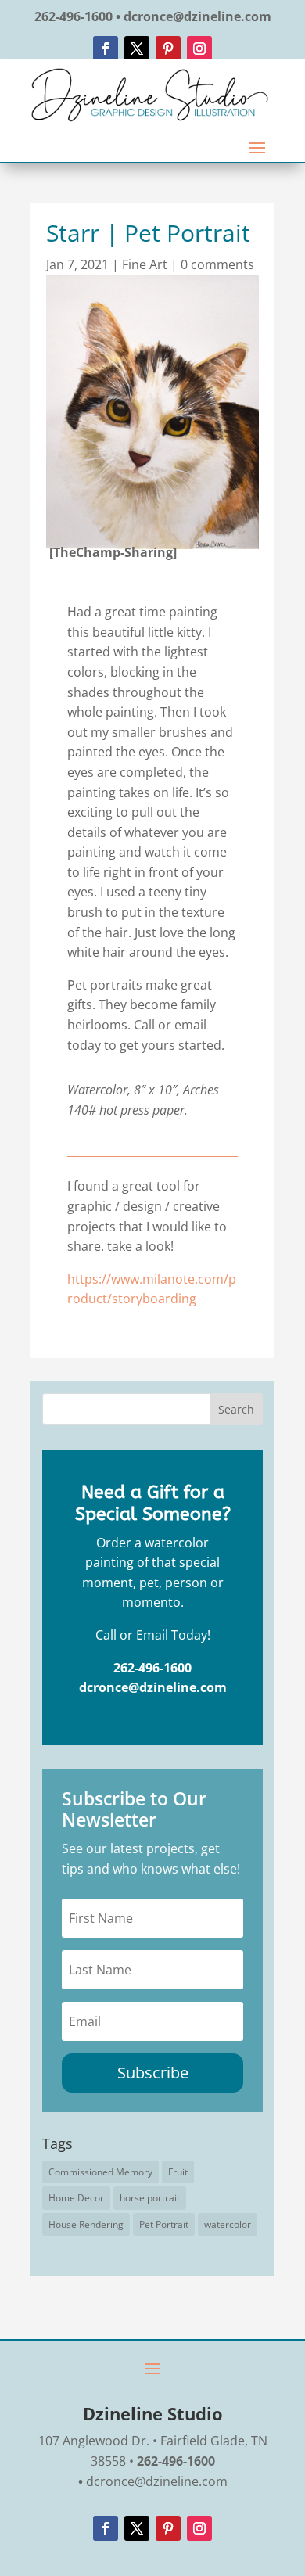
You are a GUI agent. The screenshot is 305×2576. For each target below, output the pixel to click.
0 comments (217, 264)
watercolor (228, 2224)
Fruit (178, 2172)
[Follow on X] (137, 49)
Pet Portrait (164, 2224)
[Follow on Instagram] (199, 49)
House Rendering (86, 2224)
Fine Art (145, 264)
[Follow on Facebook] (106, 49)
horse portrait (150, 2198)
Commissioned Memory (100, 2172)
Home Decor (76, 2198)
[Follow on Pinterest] (168, 49)
